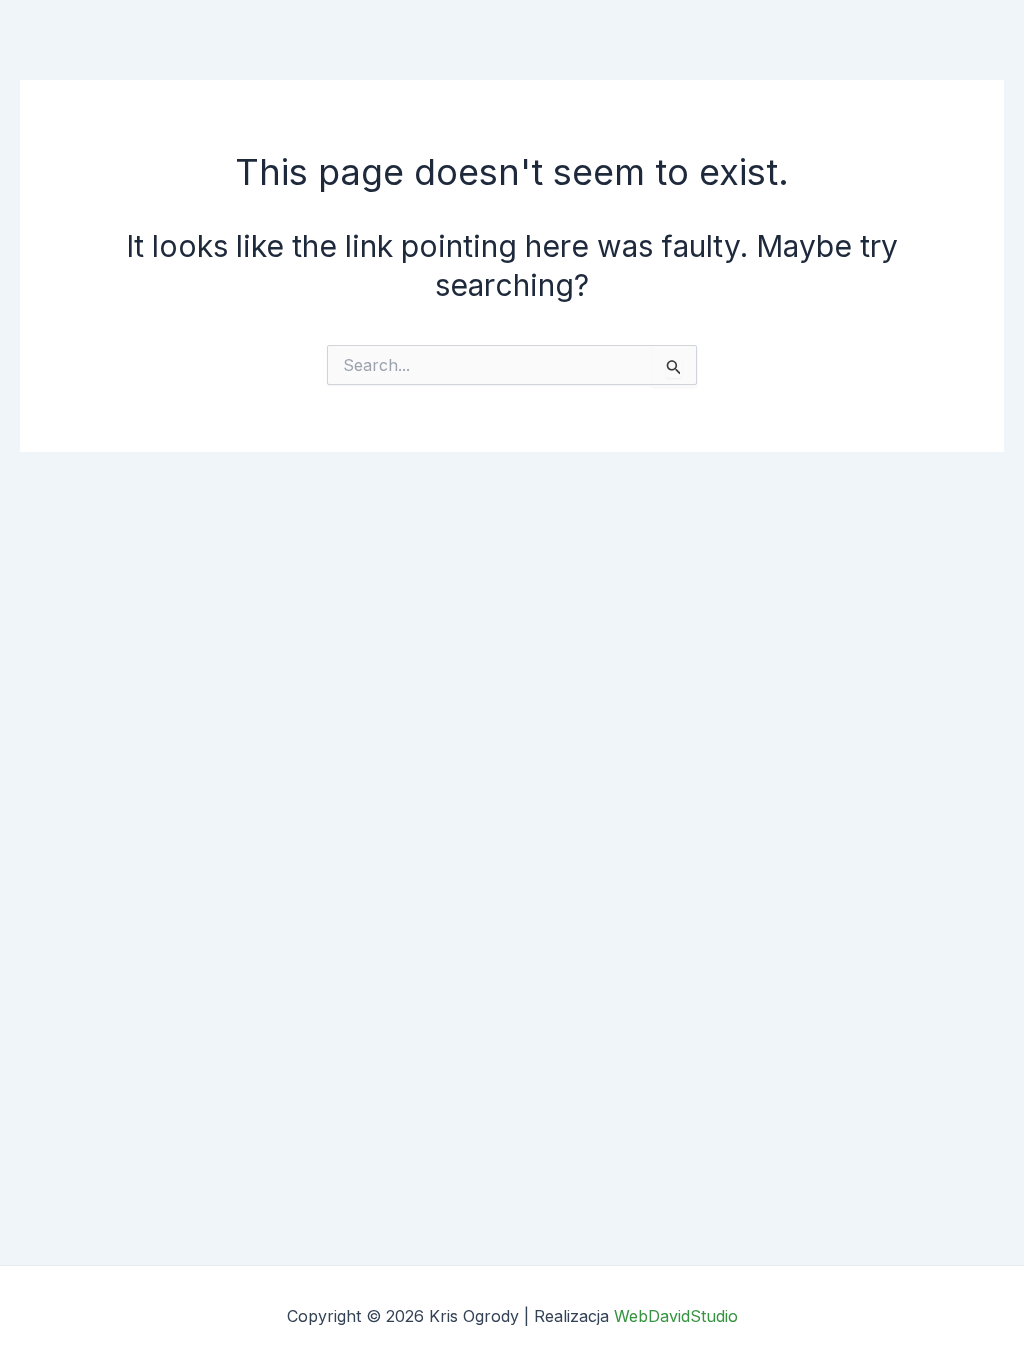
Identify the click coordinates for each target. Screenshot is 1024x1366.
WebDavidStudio (676, 1316)
